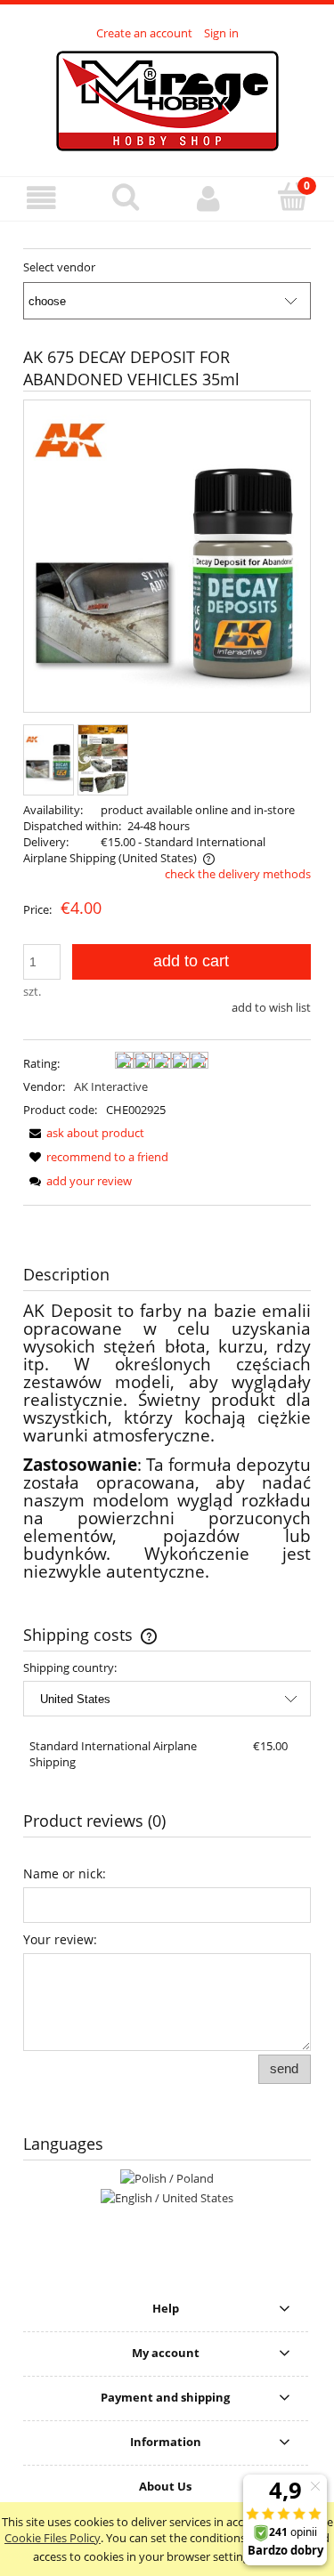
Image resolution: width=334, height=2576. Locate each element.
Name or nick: (65, 1873)
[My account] (209, 198)
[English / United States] (167, 2196)
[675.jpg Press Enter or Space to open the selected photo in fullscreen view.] (167, 557)
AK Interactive (111, 1086)
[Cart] (292, 197)
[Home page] (167, 99)
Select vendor (59, 267)
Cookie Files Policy (53, 2538)
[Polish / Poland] (167, 2177)
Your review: (60, 1939)
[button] (42, 198)
